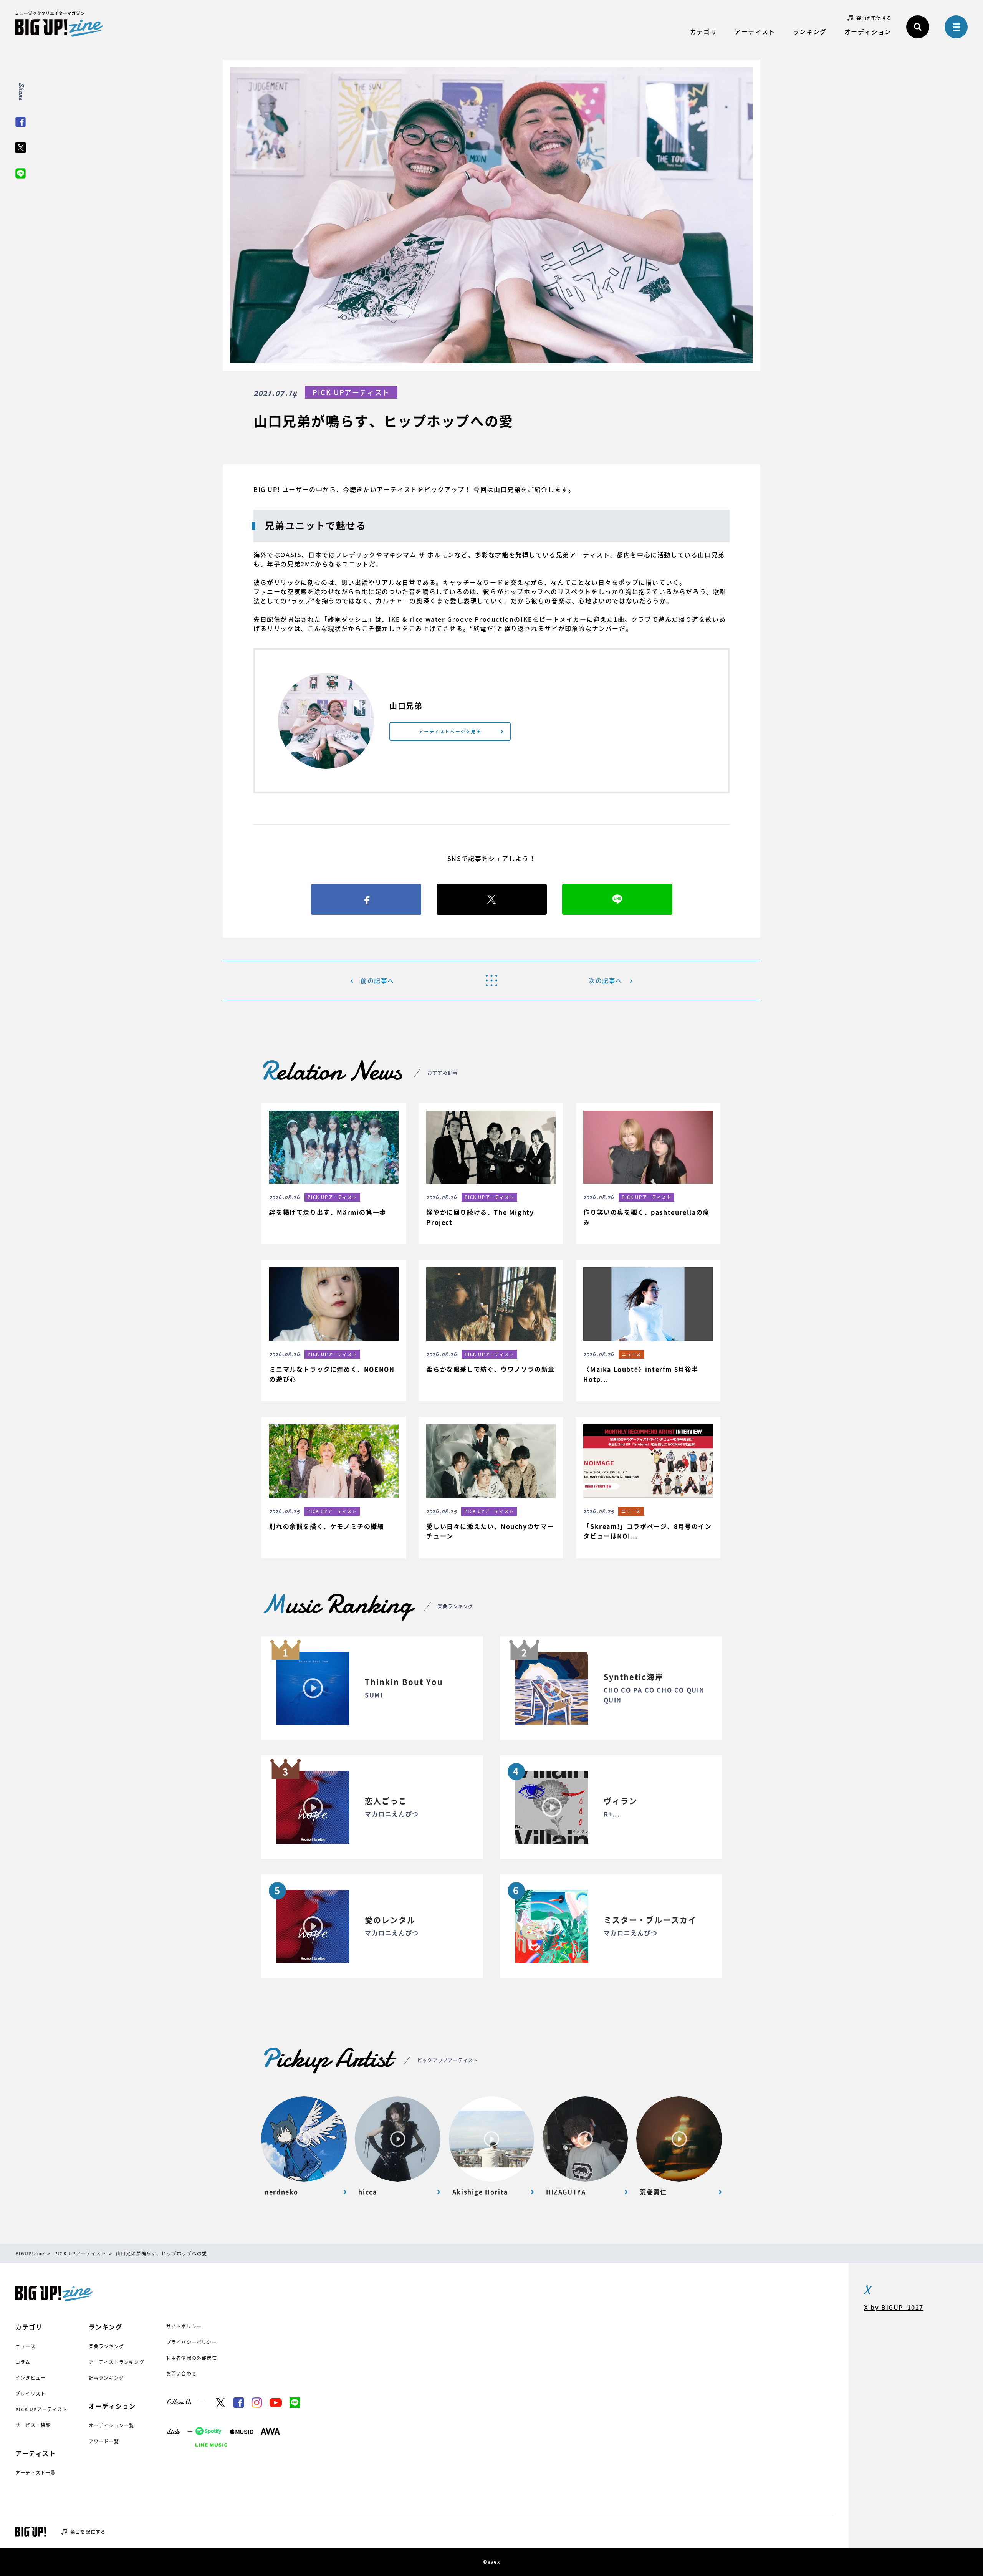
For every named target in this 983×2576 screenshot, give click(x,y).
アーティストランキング (117, 2362)
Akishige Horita (480, 2192)
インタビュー (31, 2378)
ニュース (26, 2346)
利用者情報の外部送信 (192, 2358)
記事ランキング (106, 2378)
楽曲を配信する (874, 18)
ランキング (810, 31)
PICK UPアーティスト (41, 2409)
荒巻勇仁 (653, 2192)
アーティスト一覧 (36, 2473)
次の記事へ (606, 980)
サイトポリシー (184, 2326)
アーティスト (755, 31)
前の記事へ (377, 980)
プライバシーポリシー (192, 2342)
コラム (23, 2362)
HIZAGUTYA (566, 2192)
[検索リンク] (918, 27)
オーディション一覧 (112, 2425)
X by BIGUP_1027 (894, 2307)
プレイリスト (31, 2394)
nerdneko (281, 2192)
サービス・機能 (33, 2425)
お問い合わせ (181, 2374)
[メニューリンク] (956, 27)
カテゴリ (703, 31)
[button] (334, 1169)
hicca (367, 2192)
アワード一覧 (104, 2441)
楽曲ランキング (106, 2346)
